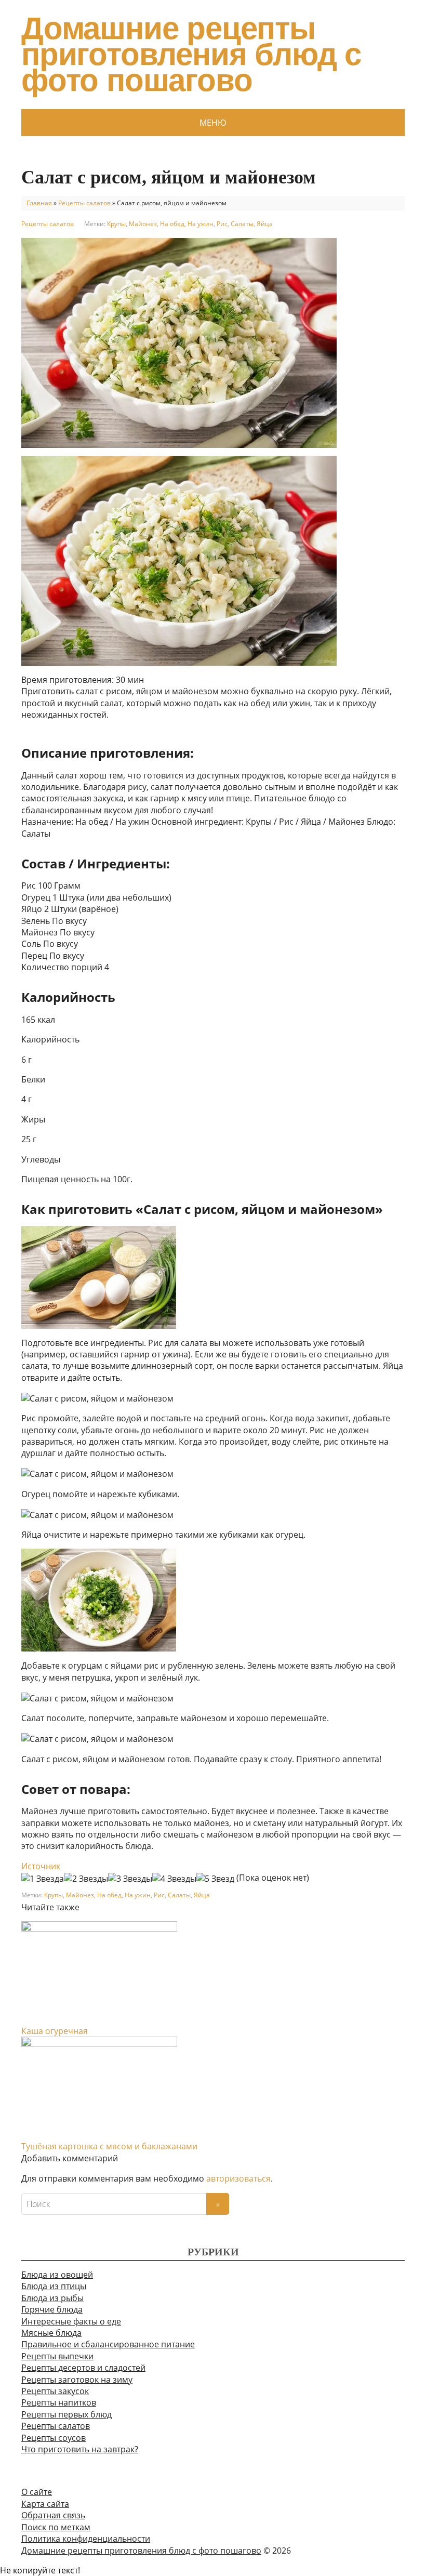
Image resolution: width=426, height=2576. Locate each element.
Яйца (265, 224)
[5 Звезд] (215, 1879)
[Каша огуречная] (99, 1972)
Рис (222, 224)
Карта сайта (45, 2504)
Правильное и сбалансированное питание (108, 2344)
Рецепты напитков (59, 2402)
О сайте (37, 2492)
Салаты (242, 224)
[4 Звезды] (174, 1879)
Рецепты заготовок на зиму (77, 2380)
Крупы (116, 224)
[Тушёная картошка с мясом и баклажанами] (99, 2088)
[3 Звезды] (130, 1879)
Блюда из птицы (54, 2286)
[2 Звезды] (86, 1879)
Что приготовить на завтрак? (80, 2449)
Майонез (143, 224)
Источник (41, 1866)
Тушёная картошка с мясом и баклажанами (109, 2146)
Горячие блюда (52, 2309)
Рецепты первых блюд (66, 2414)
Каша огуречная (55, 2031)
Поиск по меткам (56, 2527)
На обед (172, 224)
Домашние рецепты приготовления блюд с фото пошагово (191, 55)
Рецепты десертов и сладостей (83, 2368)
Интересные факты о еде (71, 2321)
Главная (39, 203)
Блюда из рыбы (52, 2298)
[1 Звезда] (43, 1879)
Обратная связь (53, 2515)
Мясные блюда (51, 2333)
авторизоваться (238, 2178)
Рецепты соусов (54, 2438)
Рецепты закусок (55, 2391)
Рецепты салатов (84, 203)
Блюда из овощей (57, 2275)
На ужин (201, 224)
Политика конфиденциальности (86, 2539)
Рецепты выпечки (57, 2356)
